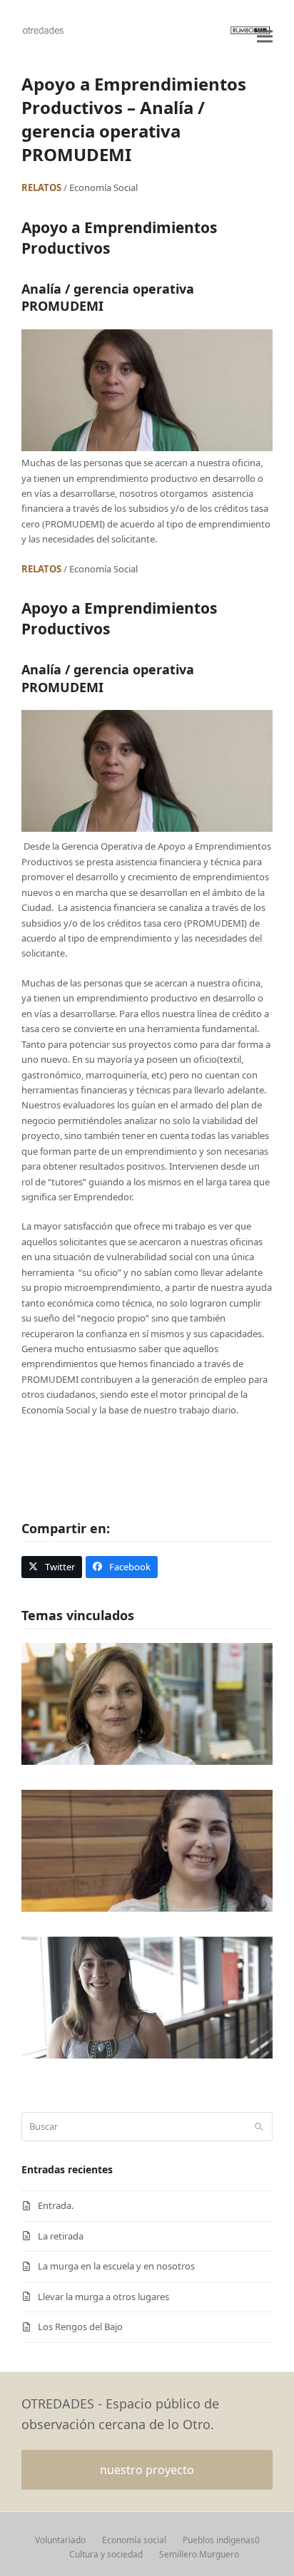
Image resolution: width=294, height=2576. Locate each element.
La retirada (61, 2236)
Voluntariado (60, 2540)
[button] (265, 36)
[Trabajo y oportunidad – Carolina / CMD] (147, 1997)
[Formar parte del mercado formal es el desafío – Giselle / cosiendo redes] (147, 1850)
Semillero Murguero (199, 2554)
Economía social (134, 2540)
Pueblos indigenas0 (221, 2540)
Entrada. (56, 2205)
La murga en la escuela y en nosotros (116, 2266)
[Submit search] (259, 2127)
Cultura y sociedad (106, 2554)
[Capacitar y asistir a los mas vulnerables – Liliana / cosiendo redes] (147, 1703)
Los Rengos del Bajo (80, 2327)
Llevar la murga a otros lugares (103, 2297)
